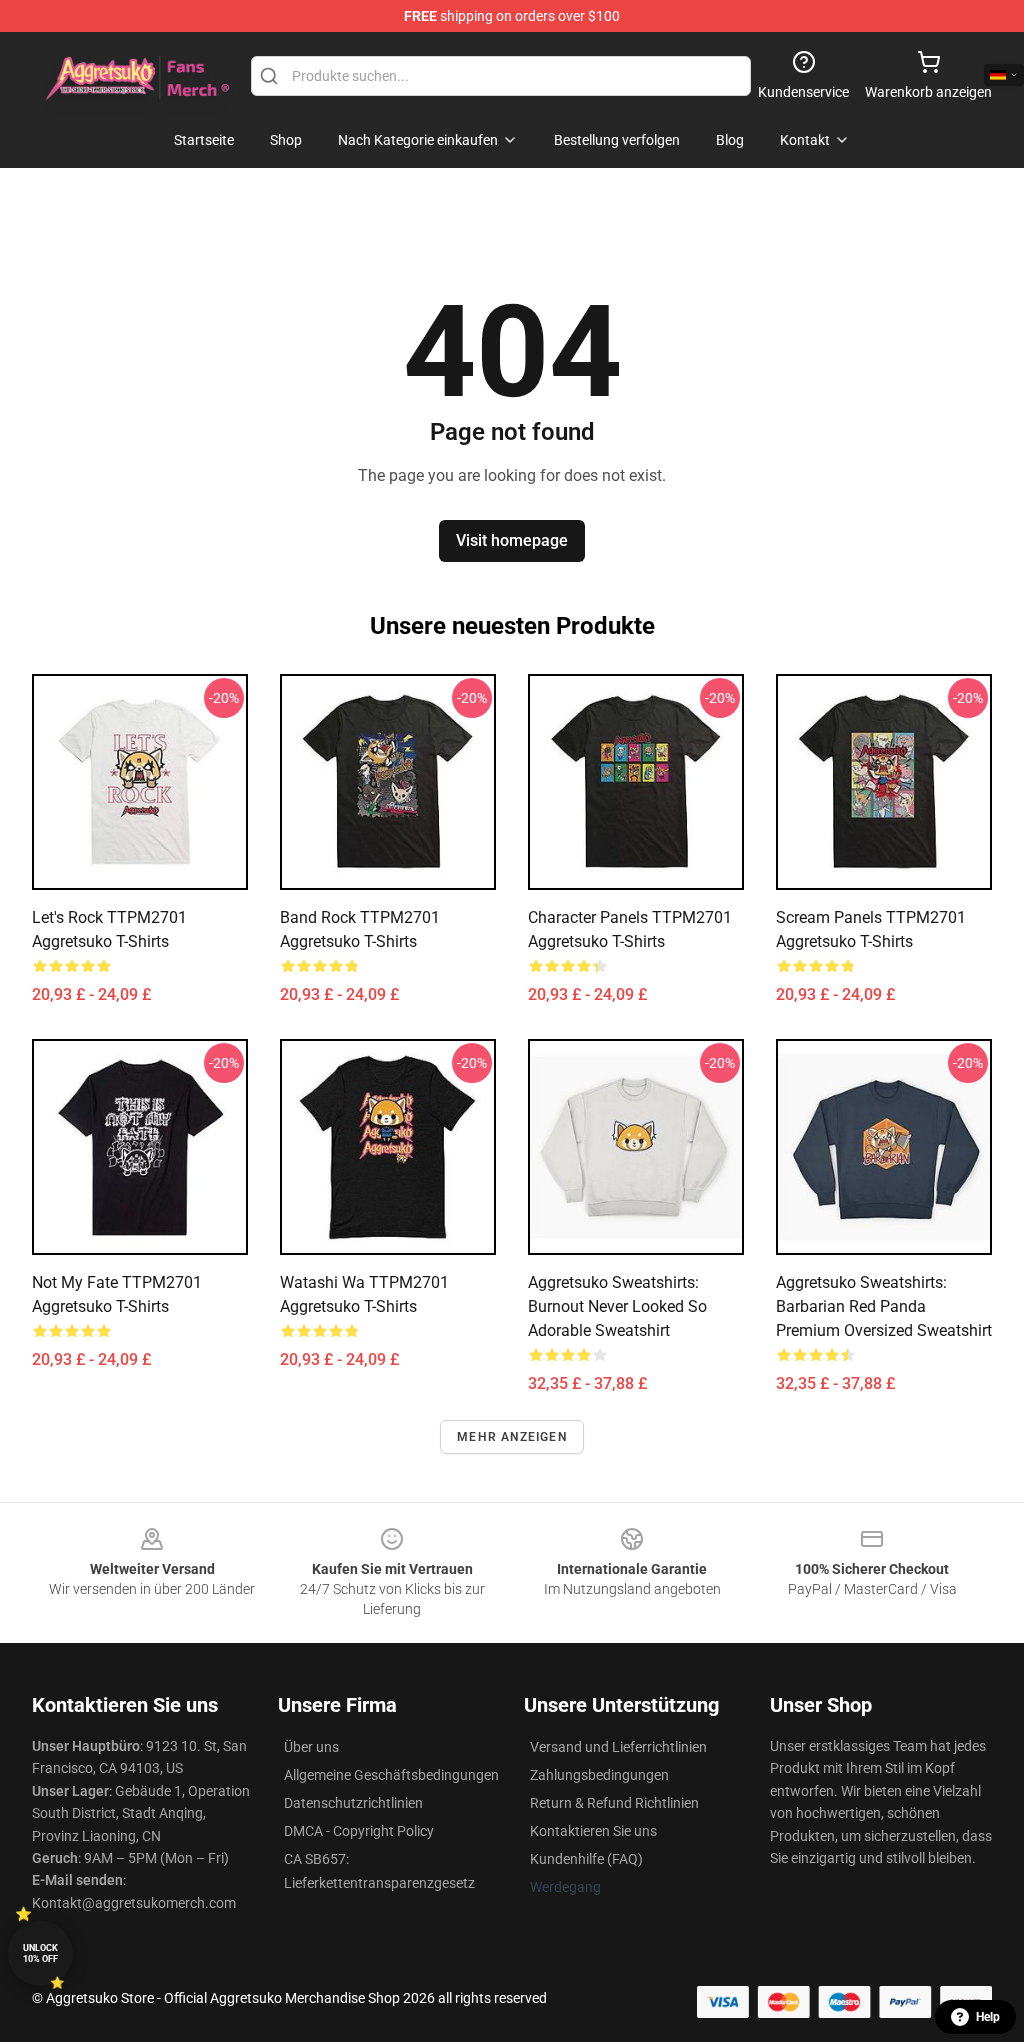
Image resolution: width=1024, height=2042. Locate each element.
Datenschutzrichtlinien (353, 1803)
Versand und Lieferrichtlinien (618, 1747)
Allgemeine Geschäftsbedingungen (391, 1775)
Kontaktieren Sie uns (593, 1831)
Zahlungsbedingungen (599, 1775)
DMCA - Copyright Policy (359, 1831)
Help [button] (988, 2017)
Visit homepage (512, 540)
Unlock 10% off (40, 1953)
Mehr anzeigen (512, 1437)
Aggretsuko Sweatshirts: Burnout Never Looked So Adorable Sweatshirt (617, 1306)
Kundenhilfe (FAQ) (586, 1859)
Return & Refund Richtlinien (614, 1803)
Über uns (311, 1747)
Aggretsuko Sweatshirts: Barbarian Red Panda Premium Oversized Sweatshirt (884, 1306)
